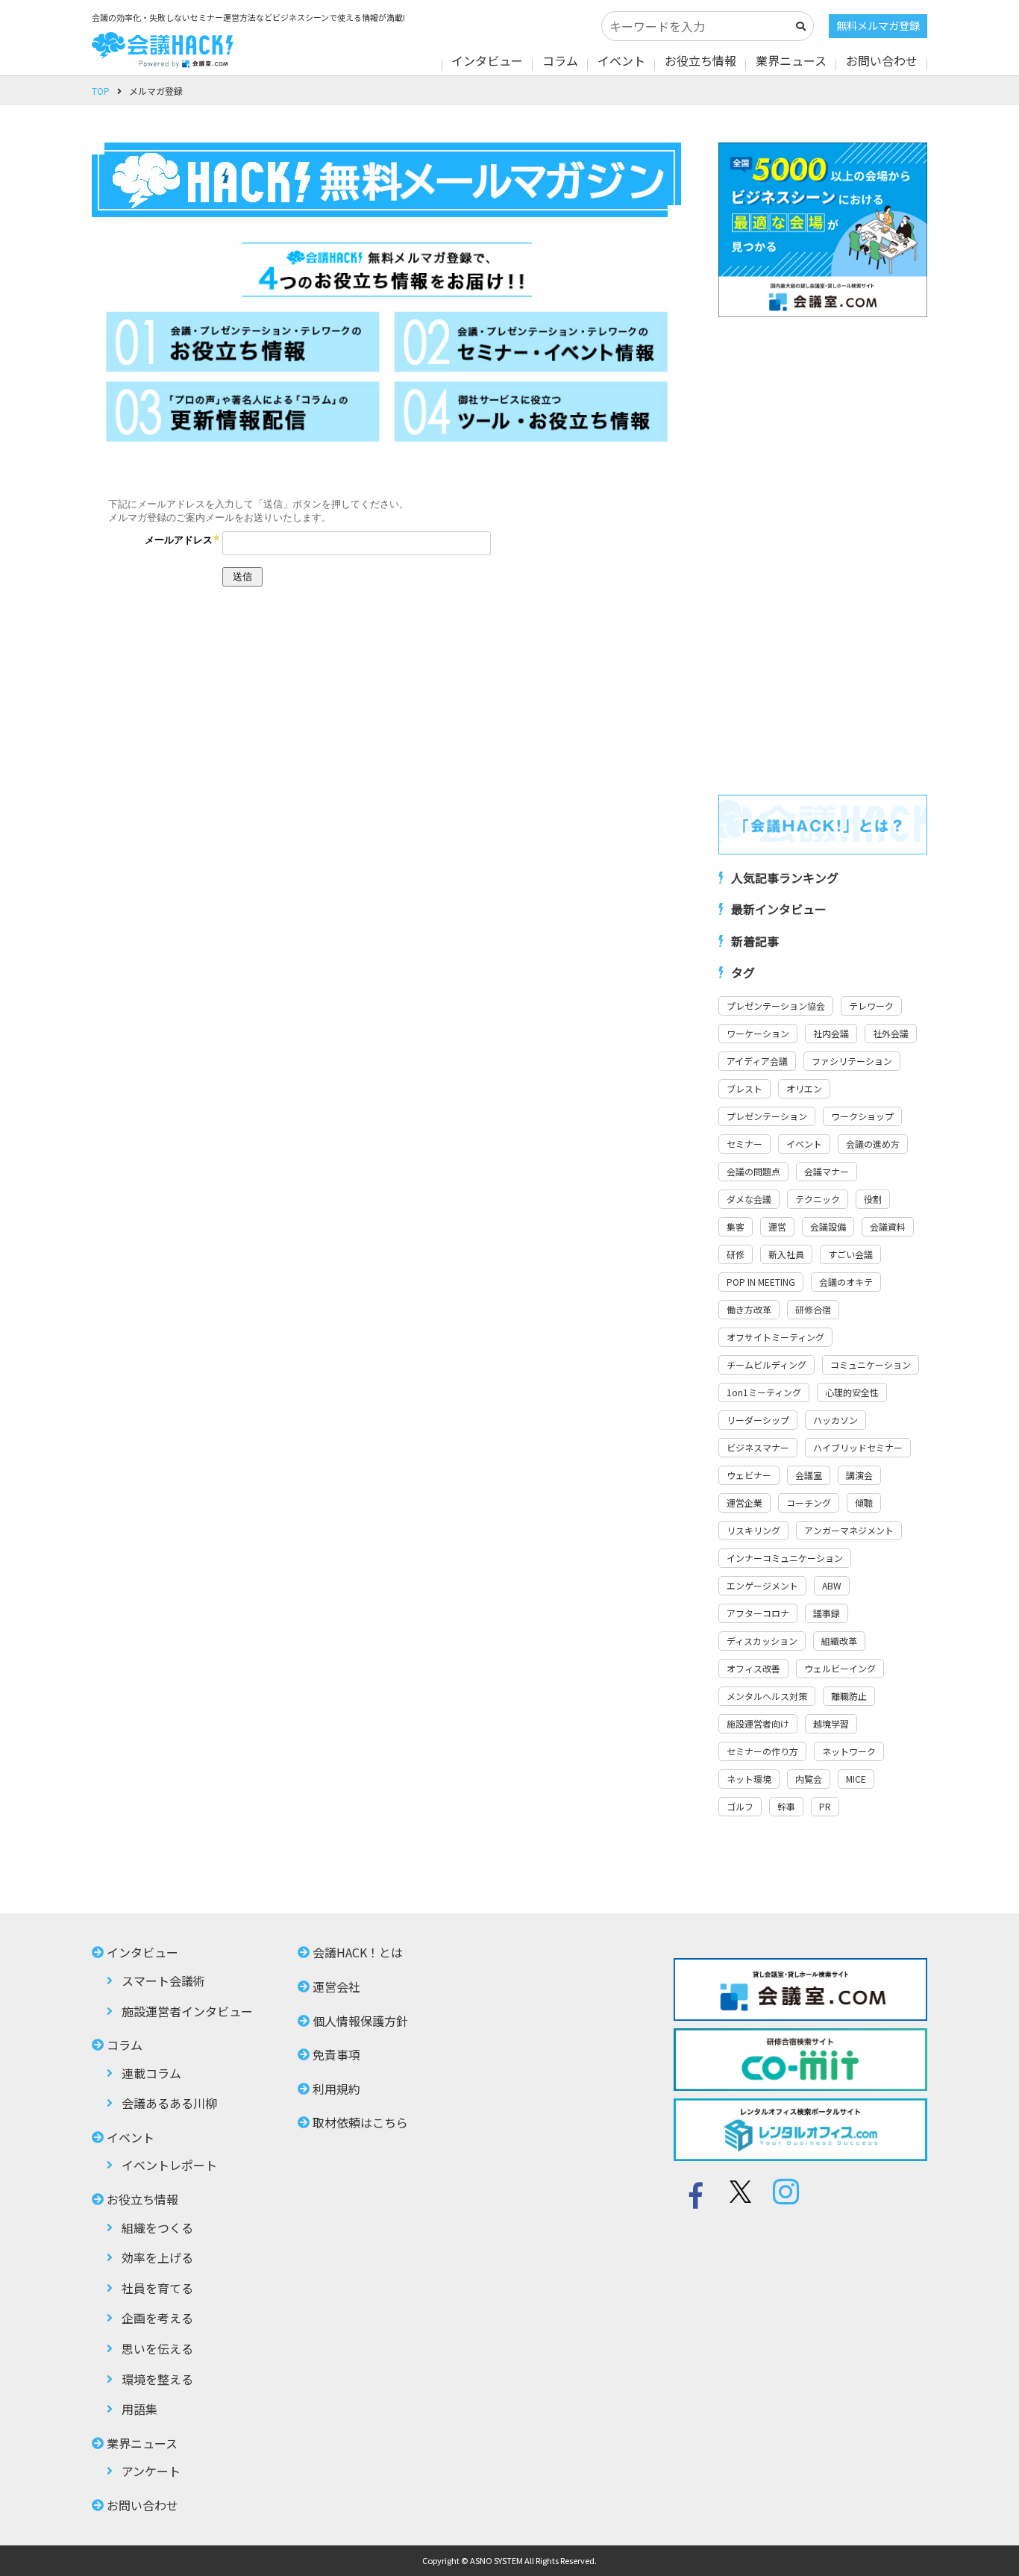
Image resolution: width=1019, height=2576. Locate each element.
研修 (736, 1254)
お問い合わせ (882, 60)
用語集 (139, 2409)
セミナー (744, 1144)
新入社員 (786, 1254)
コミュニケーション (871, 1364)
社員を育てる (157, 2288)
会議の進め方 (873, 1144)
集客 (736, 1226)
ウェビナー (749, 1475)
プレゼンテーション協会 (776, 1006)
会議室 (809, 1475)
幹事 (786, 1806)
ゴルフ (740, 1806)
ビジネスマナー (758, 1447)
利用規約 (336, 2089)
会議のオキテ (846, 1282)
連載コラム (151, 2073)
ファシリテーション (852, 1061)
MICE (856, 1779)
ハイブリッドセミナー (858, 1447)
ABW (832, 1585)
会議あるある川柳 (169, 2103)
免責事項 (336, 2054)
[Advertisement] (823, 556)
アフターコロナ (758, 1613)
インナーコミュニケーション (785, 1558)
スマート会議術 (163, 1981)
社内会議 (831, 1033)
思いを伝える (157, 2348)
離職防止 (849, 1696)
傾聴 (864, 1503)
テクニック (818, 1199)
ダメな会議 (749, 1199)
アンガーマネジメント (849, 1530)
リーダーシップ (758, 1420)
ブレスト (744, 1088)
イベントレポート (169, 2165)
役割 (873, 1199)
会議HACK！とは (358, 1952)
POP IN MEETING (761, 1282)
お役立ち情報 (700, 60)
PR (825, 1806)
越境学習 (831, 1723)
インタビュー (487, 60)
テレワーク (871, 1006)
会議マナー (827, 1171)
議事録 (827, 1613)
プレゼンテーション (767, 1116)
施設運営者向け (758, 1723)
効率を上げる (157, 2257)
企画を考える (157, 2318)
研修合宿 (813, 1309)
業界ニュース (791, 60)
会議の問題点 (753, 1171)
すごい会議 (850, 1254)
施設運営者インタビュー (187, 2011)
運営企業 (744, 1503)
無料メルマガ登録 (878, 25)
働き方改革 (749, 1309)
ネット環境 (749, 1779)
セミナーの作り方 (762, 1751)
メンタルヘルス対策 (767, 1696)
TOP (101, 91)
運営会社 (336, 1986)
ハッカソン (835, 1420)
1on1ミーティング (764, 1392)
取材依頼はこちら (360, 2122)
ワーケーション (758, 1033)
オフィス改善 (753, 1668)
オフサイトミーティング (775, 1337)
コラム (560, 60)
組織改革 (839, 1641)
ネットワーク (849, 1751)
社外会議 (891, 1033)
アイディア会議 (757, 1061)
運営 (777, 1226)
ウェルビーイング (840, 1668)
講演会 (859, 1475)
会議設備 (828, 1226)
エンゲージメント (762, 1585)
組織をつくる (157, 2228)
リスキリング (753, 1530)
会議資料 (888, 1226)
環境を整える (157, 2379)
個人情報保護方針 (360, 2021)
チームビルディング (766, 1364)
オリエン (804, 1088)
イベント (621, 60)
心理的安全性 (852, 1392)
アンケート (151, 2471)
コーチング (809, 1503)
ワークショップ (862, 1116)
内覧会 (809, 1779)
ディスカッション (762, 1641)
